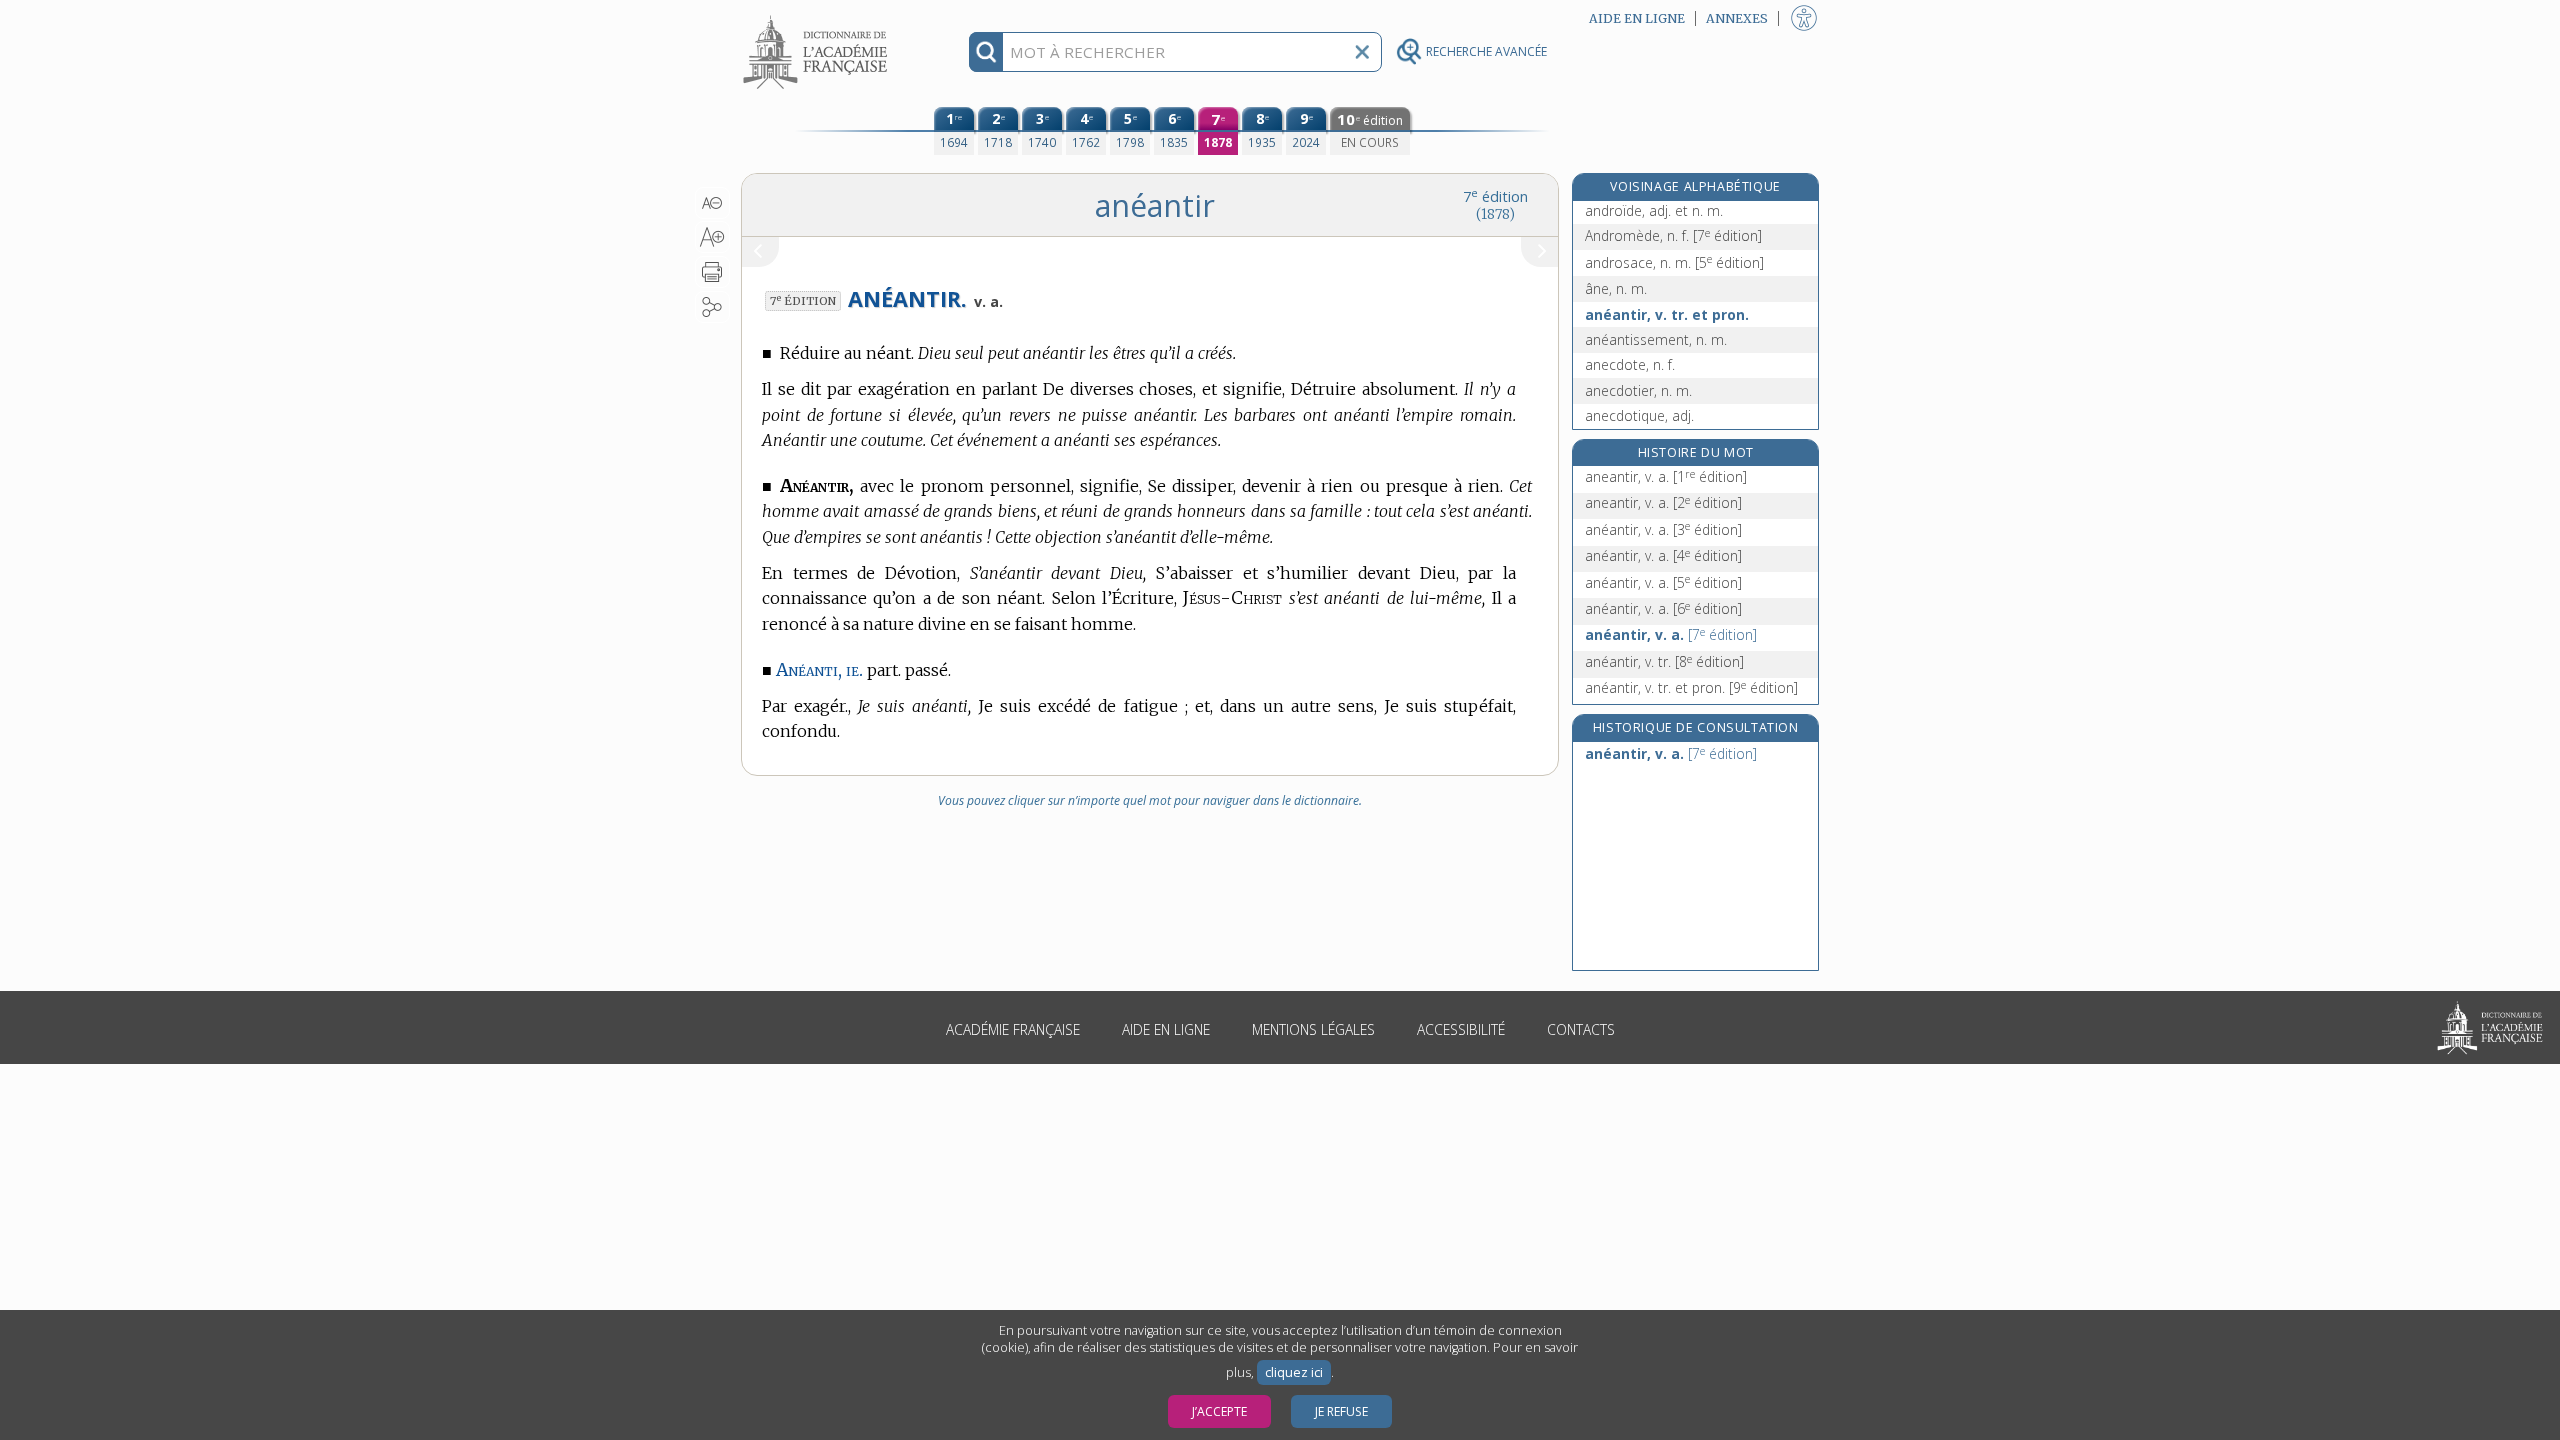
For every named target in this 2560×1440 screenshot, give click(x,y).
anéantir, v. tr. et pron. (1667, 314)
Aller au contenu (818, 17)
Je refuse (1341, 1411)
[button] (712, 203)
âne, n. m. (1616, 288)
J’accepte (1219, 1411)
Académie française (1013, 1029)
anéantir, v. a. (1663, 529)
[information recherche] (986, 52)
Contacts (1581, 1029)
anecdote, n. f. (1630, 364)
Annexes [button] (1737, 18)
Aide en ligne (1166, 1029)
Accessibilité (1461, 1029)
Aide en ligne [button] (1637, 18)
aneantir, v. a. (1666, 476)
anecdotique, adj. (1639, 415)
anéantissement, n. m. (1656, 339)
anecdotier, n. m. (1638, 390)
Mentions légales (1313, 1029)
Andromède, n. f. (1673, 235)
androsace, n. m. (1674, 262)
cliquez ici (1294, 1372)
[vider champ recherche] (1362, 52)
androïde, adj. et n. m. (1654, 210)
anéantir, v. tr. (1664, 661)
